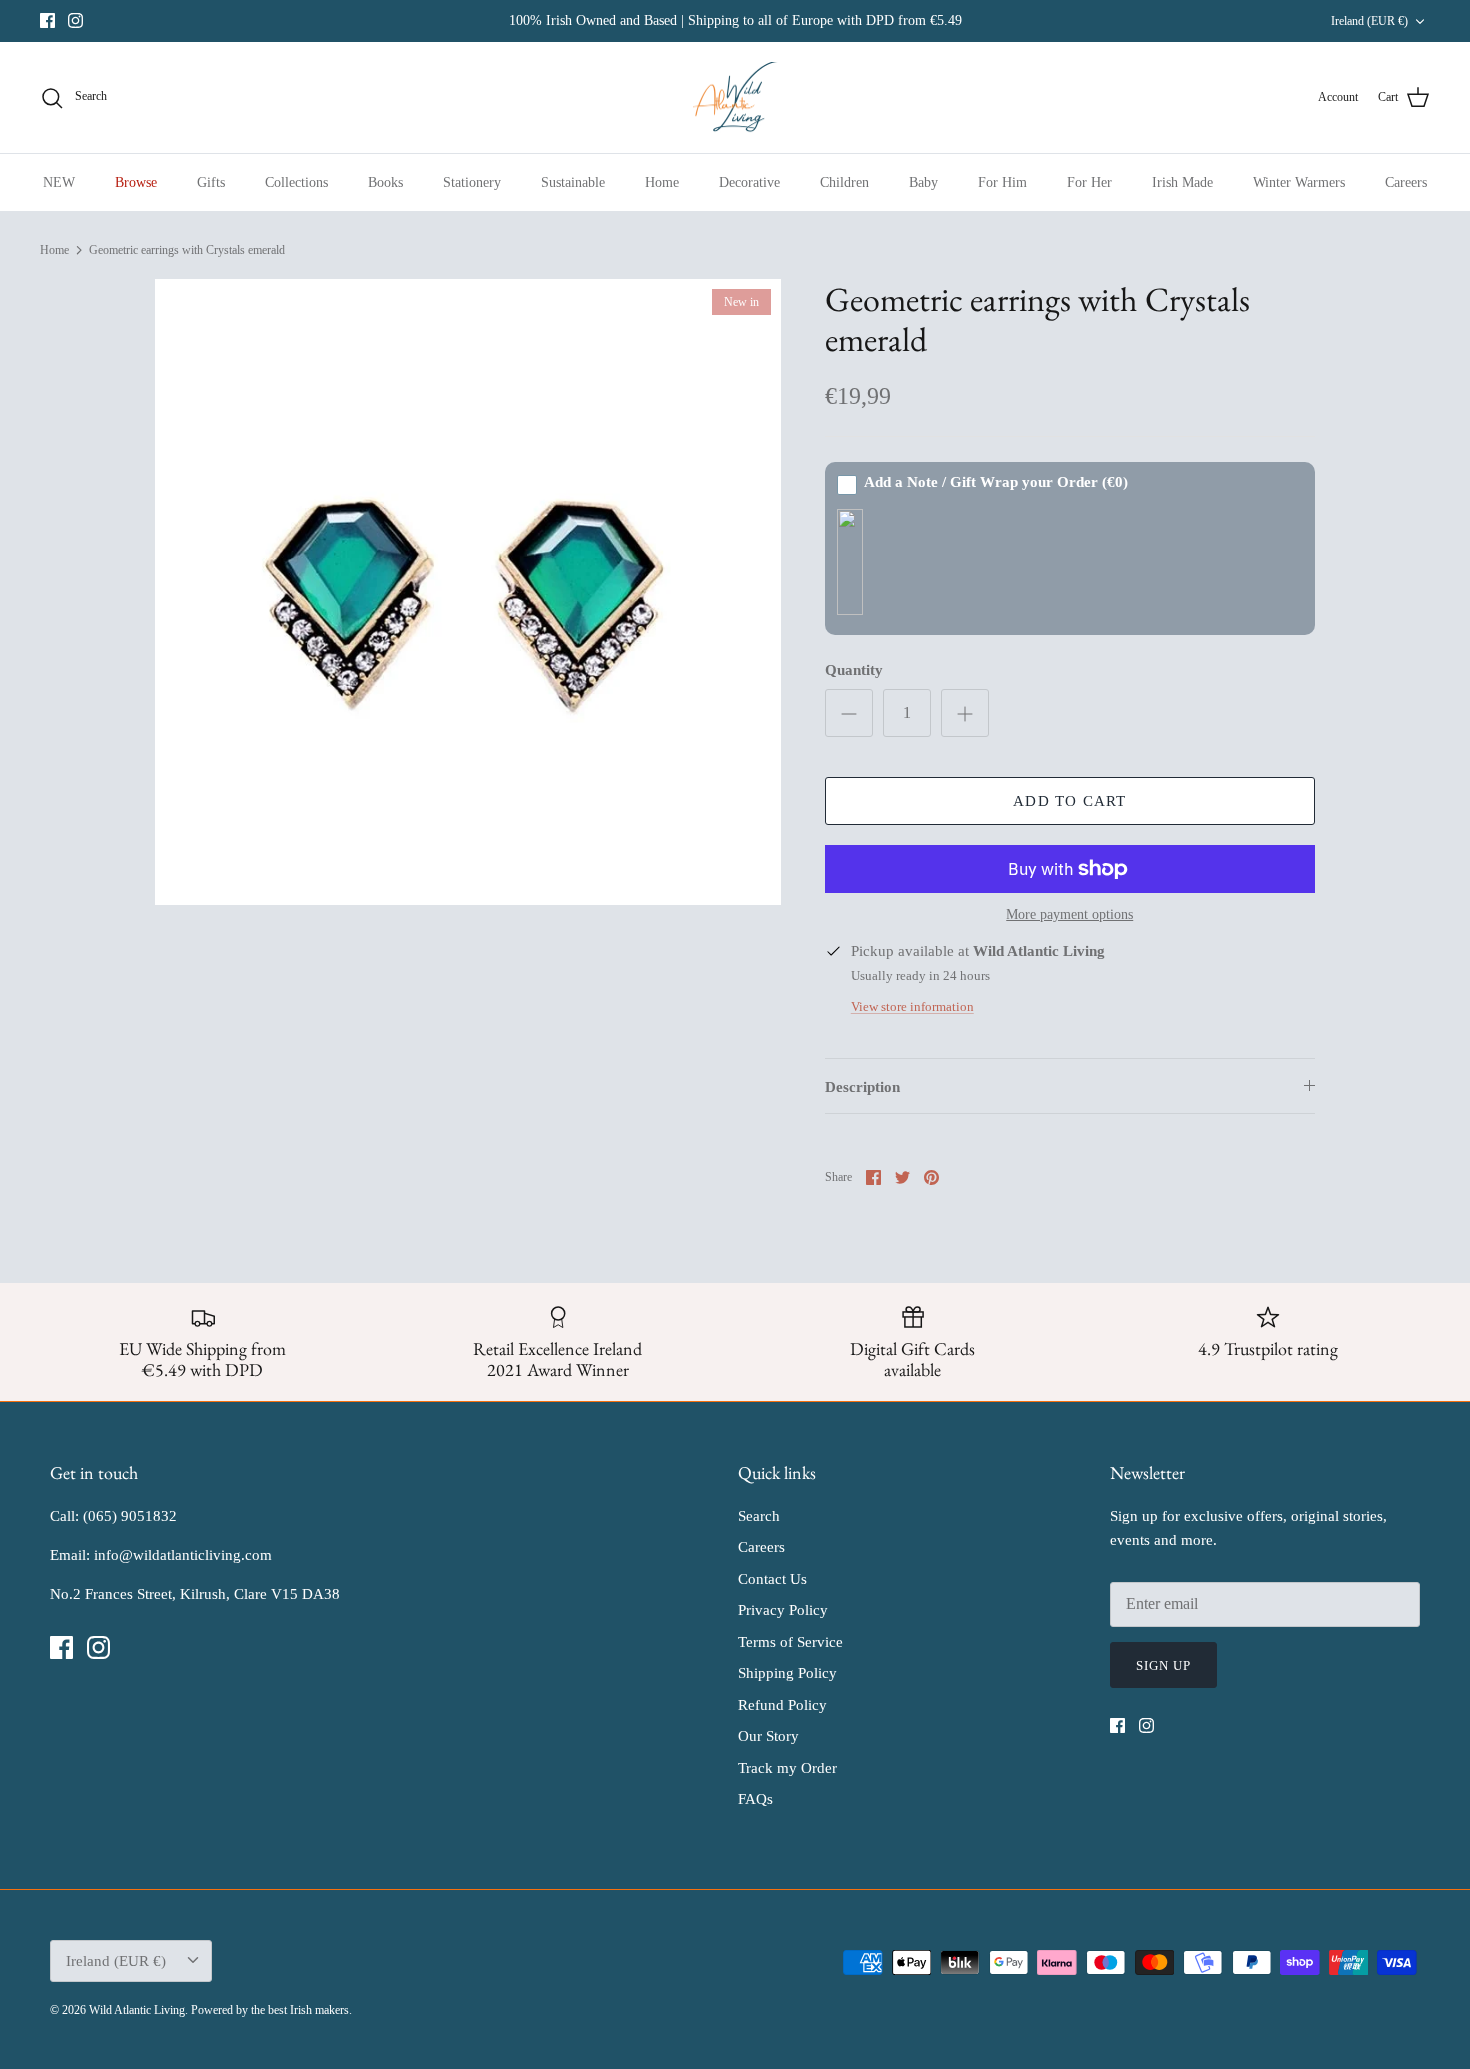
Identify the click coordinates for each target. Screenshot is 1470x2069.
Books (385, 182)
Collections (296, 182)
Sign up (1163, 1665)
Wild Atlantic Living (137, 2010)
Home (662, 182)
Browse (136, 182)
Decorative (749, 182)
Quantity (854, 670)
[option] (468, 592)
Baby (923, 182)
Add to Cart (1069, 801)
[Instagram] (75, 20)
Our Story (768, 1736)
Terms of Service (790, 1642)
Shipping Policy (787, 1673)
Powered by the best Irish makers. (271, 2010)
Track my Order (787, 1768)
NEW (59, 182)
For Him (1002, 182)
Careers (1406, 182)
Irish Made (1182, 182)
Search (759, 1516)
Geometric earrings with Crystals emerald (187, 250)
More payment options (1069, 914)
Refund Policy (782, 1705)
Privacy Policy (783, 1610)
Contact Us (772, 1579)
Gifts (211, 182)
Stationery (472, 182)
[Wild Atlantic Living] (735, 98)
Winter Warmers (1299, 182)
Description (862, 1087)
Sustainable (573, 182)
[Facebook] (47, 20)
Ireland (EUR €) (1369, 21)
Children (844, 182)
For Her (1089, 182)
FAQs (755, 1799)
